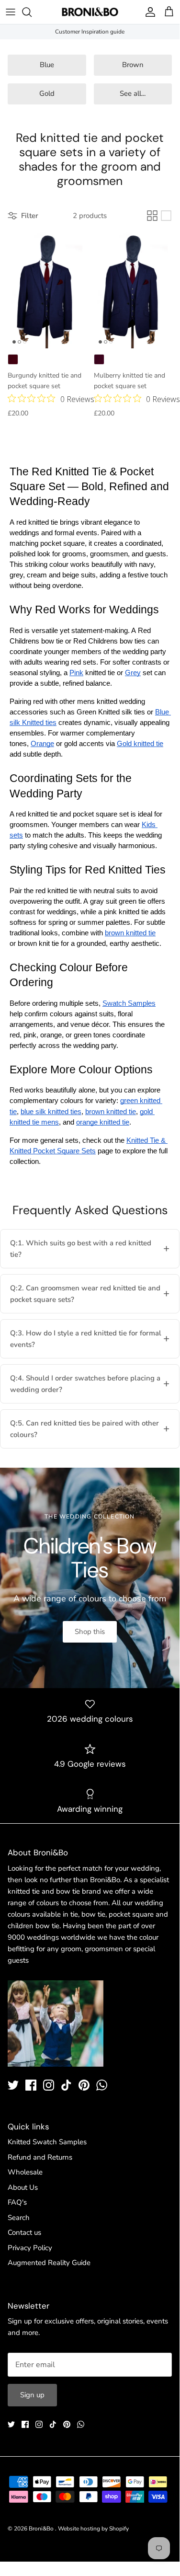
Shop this (90, 1632)
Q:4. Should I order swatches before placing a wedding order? (85, 1384)
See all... (133, 93)
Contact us (24, 2232)
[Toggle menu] (11, 12)
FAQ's (17, 2202)
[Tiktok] (66, 2085)
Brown (133, 65)
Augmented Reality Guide (49, 2263)
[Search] (32, 12)
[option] (90, 1578)
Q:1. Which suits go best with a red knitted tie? (81, 1249)
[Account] (148, 12)
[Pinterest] (84, 2085)
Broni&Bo (42, 2529)
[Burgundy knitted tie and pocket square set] (47, 290)
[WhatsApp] (102, 2085)
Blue (47, 65)
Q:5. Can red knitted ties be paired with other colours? (84, 1429)
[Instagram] (49, 2085)
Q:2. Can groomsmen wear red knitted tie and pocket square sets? (85, 1294)
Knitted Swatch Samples (47, 2142)
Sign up (32, 2395)
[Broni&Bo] (90, 12)
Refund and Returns (40, 2157)
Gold (47, 93)
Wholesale (25, 2172)
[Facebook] (31, 2085)
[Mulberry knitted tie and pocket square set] (133, 290)
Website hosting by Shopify (93, 2529)
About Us (23, 2187)
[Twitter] (13, 2085)
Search (19, 2218)
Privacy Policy (30, 2248)
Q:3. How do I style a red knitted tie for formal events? (86, 1339)
